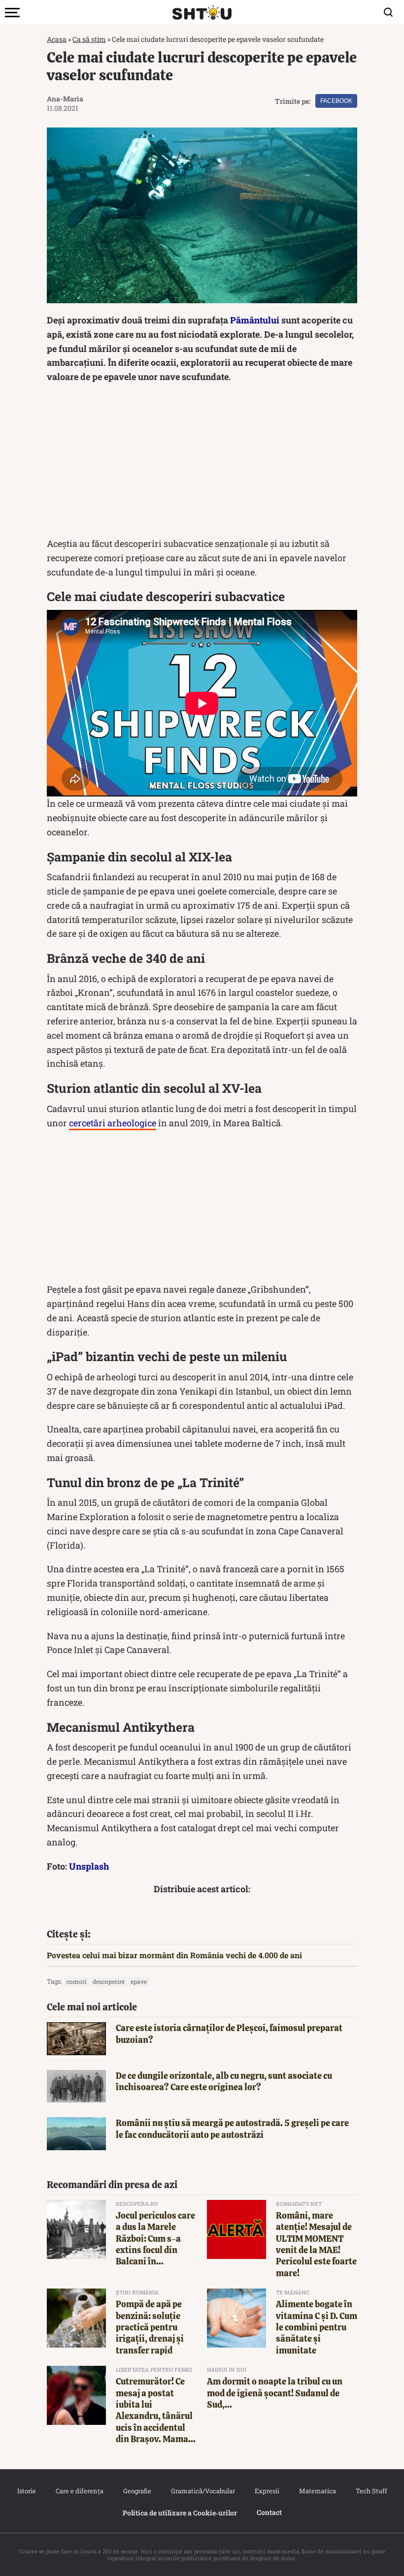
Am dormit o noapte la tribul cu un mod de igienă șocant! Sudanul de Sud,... (275, 2393)
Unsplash (89, 1866)
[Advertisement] (202, 463)
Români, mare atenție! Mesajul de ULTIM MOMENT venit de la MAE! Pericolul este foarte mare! (316, 2244)
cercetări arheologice (113, 1123)
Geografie (137, 2491)
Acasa (57, 39)
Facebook (336, 101)
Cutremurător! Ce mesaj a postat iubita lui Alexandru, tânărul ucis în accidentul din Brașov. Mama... (156, 2410)
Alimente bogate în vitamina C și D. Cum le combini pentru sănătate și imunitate (317, 2327)
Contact (269, 2512)
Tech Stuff (371, 2491)
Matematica (318, 2491)
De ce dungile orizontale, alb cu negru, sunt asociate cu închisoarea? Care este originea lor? (224, 2081)
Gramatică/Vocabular (203, 2491)
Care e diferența (80, 2491)
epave (139, 1981)
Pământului (255, 320)
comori (77, 1981)
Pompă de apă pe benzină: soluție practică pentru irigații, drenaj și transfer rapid (150, 2327)
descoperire (109, 1981)
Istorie (27, 2491)
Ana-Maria (65, 99)
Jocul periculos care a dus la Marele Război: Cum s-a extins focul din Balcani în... (155, 2239)
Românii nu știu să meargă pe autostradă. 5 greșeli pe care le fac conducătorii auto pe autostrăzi (232, 2129)
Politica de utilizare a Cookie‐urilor (180, 2513)
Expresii (267, 2491)
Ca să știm (89, 39)
